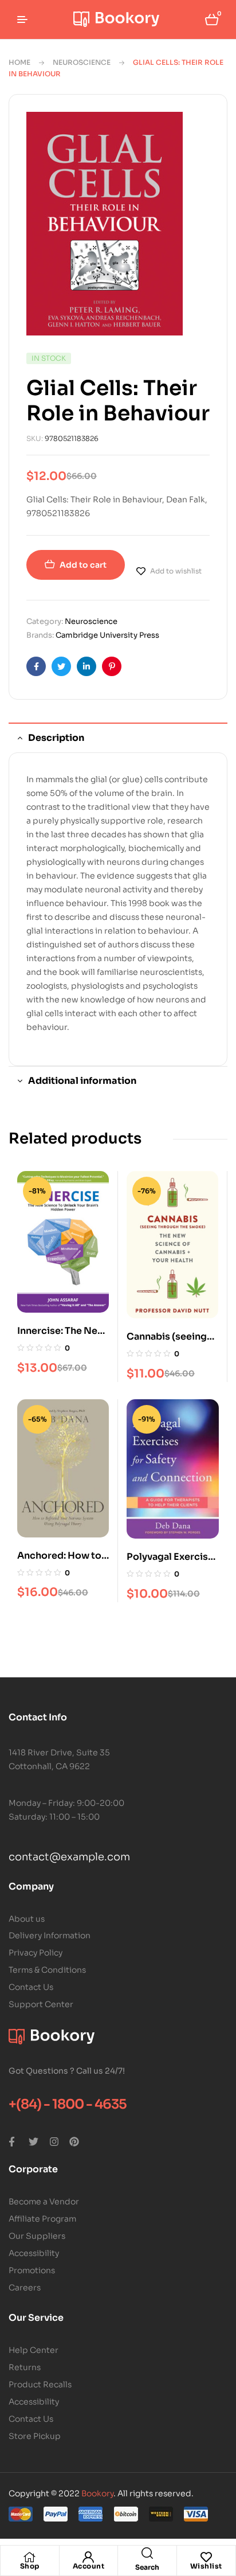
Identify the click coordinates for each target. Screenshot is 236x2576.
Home (19, 62)
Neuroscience (82, 62)
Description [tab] (56, 738)
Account (89, 2566)
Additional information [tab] (82, 1081)
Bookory (97, 2493)
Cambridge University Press (107, 635)
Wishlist (206, 2566)
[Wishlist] (206, 2557)
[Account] (88, 2557)
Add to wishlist (176, 571)
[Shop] (30, 2557)
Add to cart (83, 565)
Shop (30, 2566)
